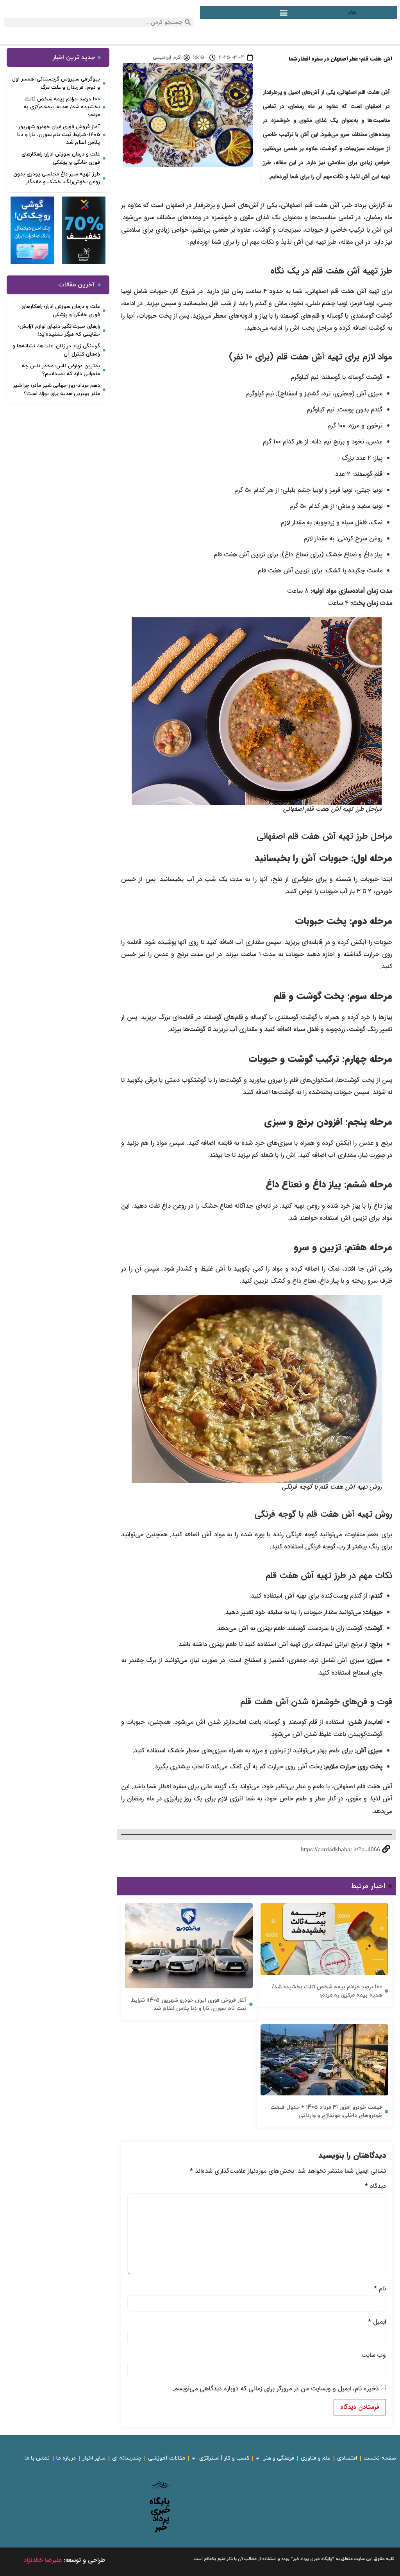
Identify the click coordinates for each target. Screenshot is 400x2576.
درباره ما (66, 2458)
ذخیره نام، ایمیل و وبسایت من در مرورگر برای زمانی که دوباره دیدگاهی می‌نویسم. (276, 2389)
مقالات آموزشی (167, 2458)
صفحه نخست (380, 2458)
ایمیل (377, 2322)
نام (380, 2289)
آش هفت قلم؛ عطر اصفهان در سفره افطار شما (340, 59)
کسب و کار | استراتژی (224, 2458)
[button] (284, 12)
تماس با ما (37, 2458)
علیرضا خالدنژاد (43, 2560)
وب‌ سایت (374, 2355)
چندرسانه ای (127, 2458)
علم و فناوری (316, 2458)
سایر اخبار (94, 2458)
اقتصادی (347, 2458)
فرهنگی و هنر (279, 2458)
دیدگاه (375, 2186)
